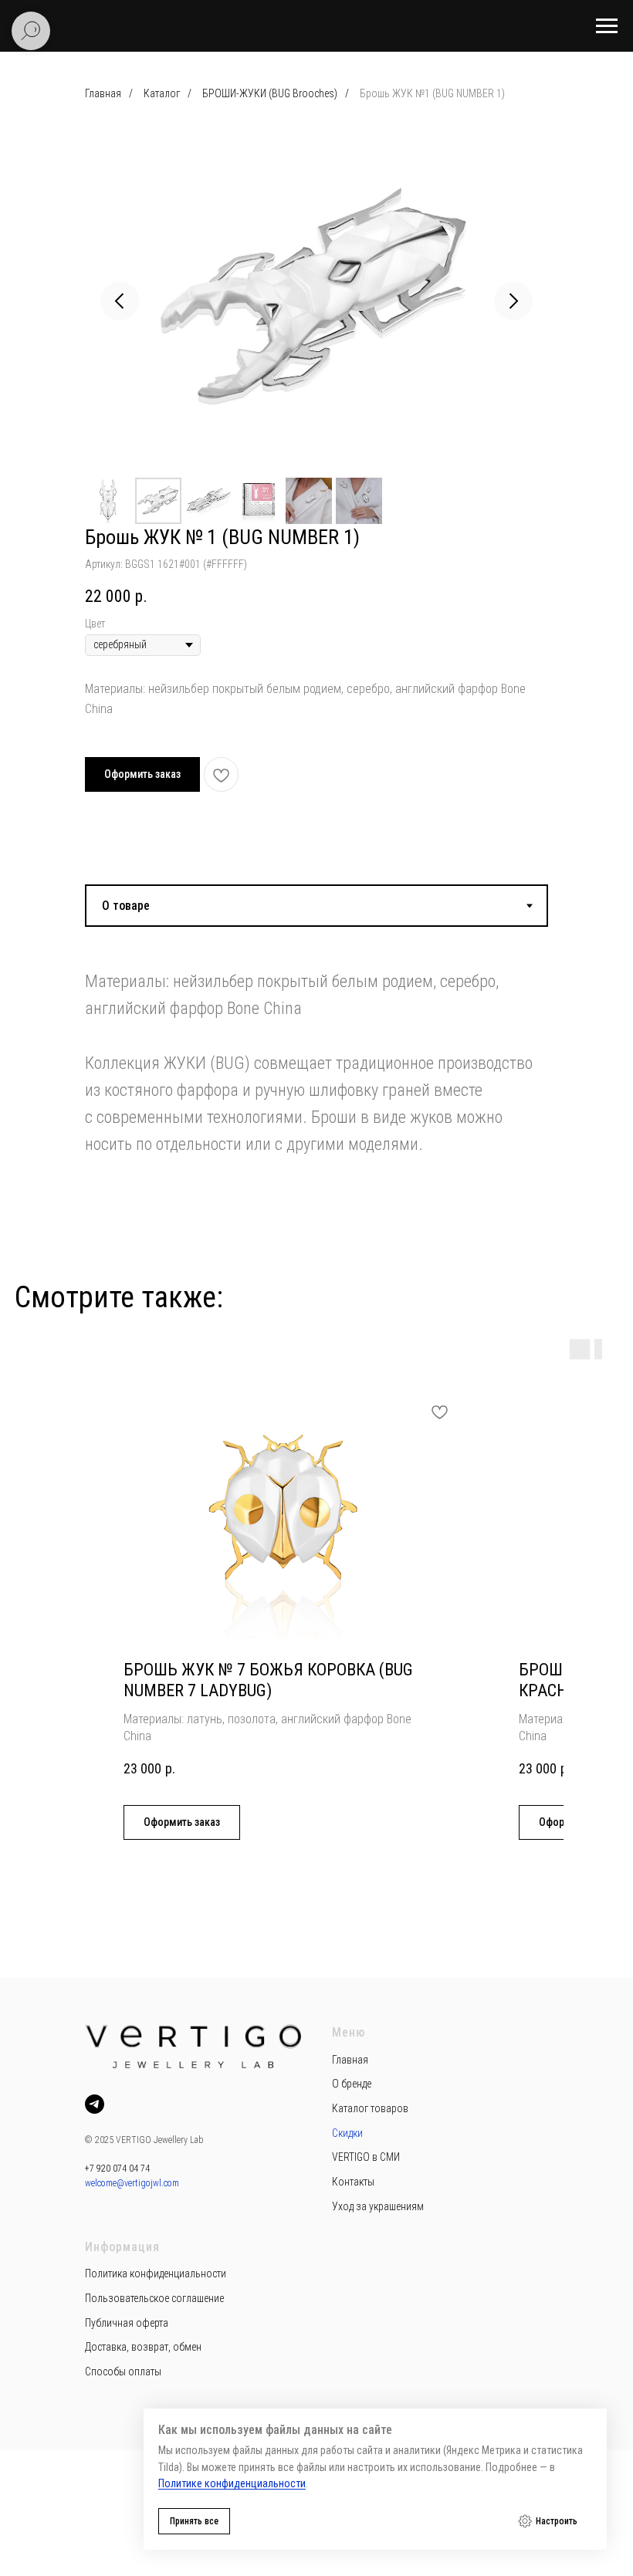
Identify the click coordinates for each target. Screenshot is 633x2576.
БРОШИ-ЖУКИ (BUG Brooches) (270, 93)
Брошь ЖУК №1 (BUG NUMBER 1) (432, 93)
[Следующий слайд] (513, 301)
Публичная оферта (127, 2323)
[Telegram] (95, 2104)
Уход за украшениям (378, 2206)
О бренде (352, 2084)
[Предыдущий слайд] (120, 301)
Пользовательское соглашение (154, 2298)
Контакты (353, 2182)
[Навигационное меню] (607, 26)
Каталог (162, 93)
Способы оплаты (123, 2371)
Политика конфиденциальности (156, 2273)
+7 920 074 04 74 (117, 2169)
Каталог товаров (370, 2108)
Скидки (347, 2133)
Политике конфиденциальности (232, 2483)
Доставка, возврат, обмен (143, 2347)
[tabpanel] (316, 1045)
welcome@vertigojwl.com (132, 2183)
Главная (103, 93)
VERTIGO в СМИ (366, 2157)
